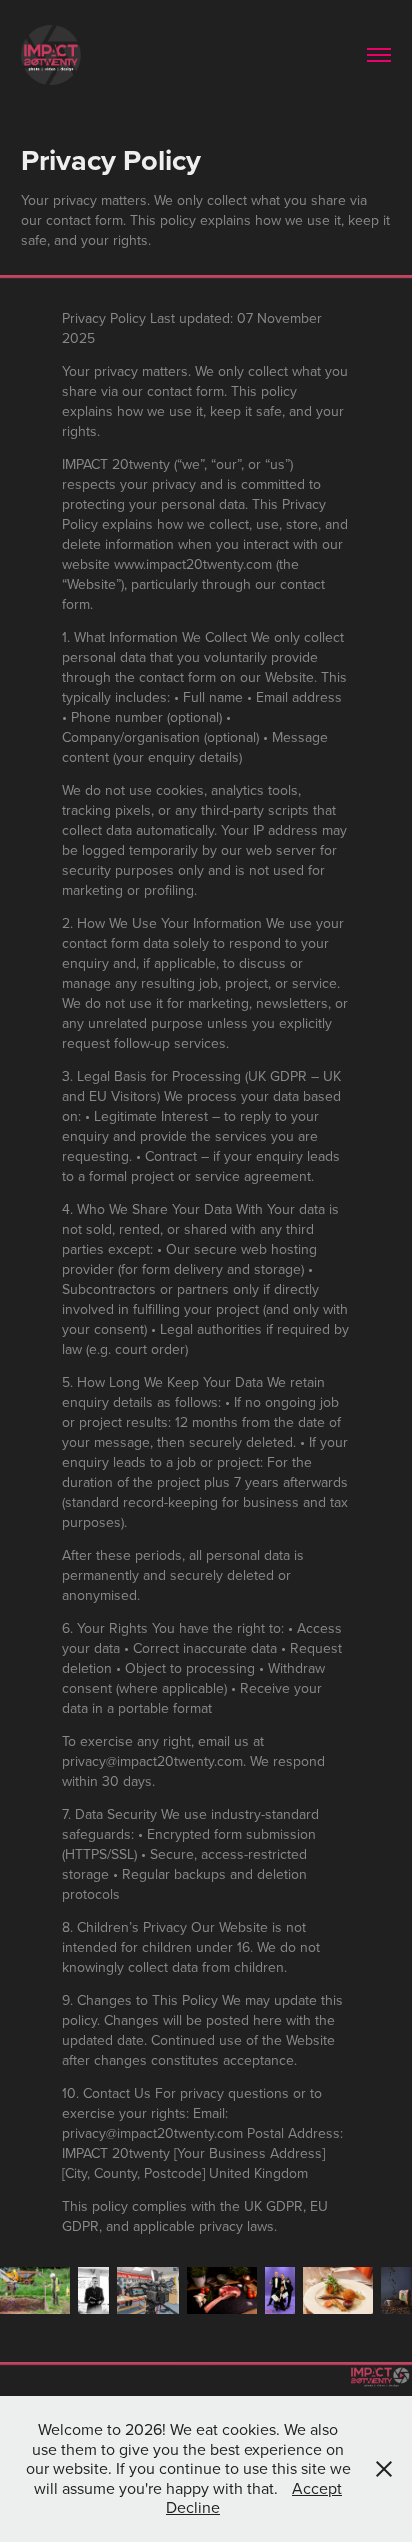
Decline (193, 2507)
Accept (317, 2488)
